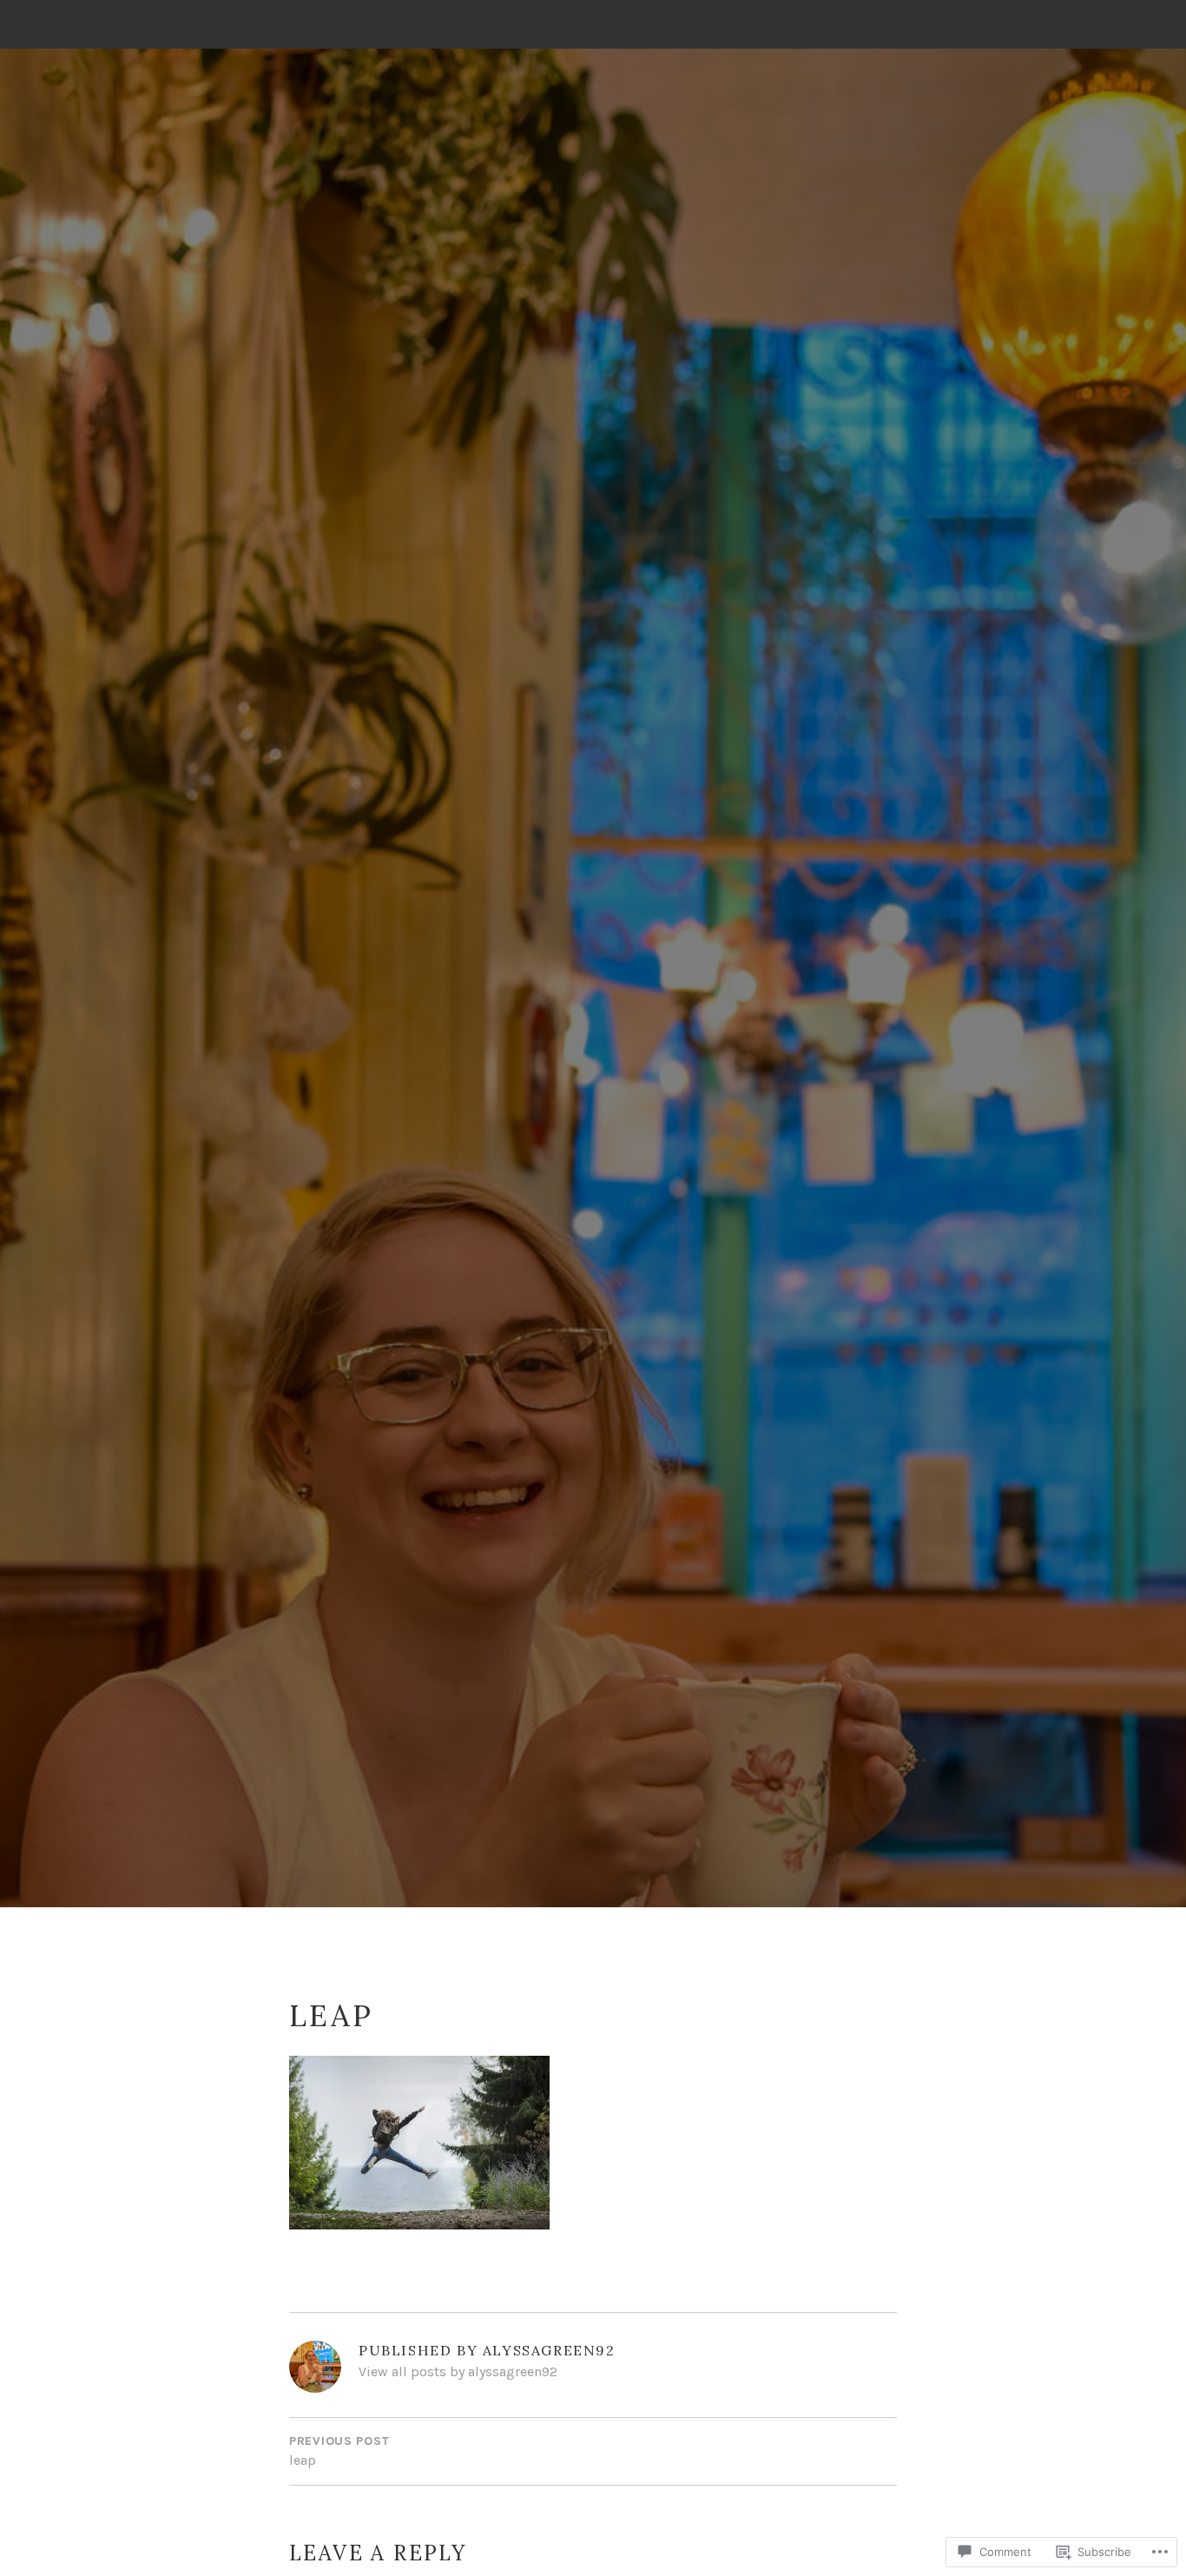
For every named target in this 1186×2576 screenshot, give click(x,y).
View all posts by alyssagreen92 (458, 2371)
